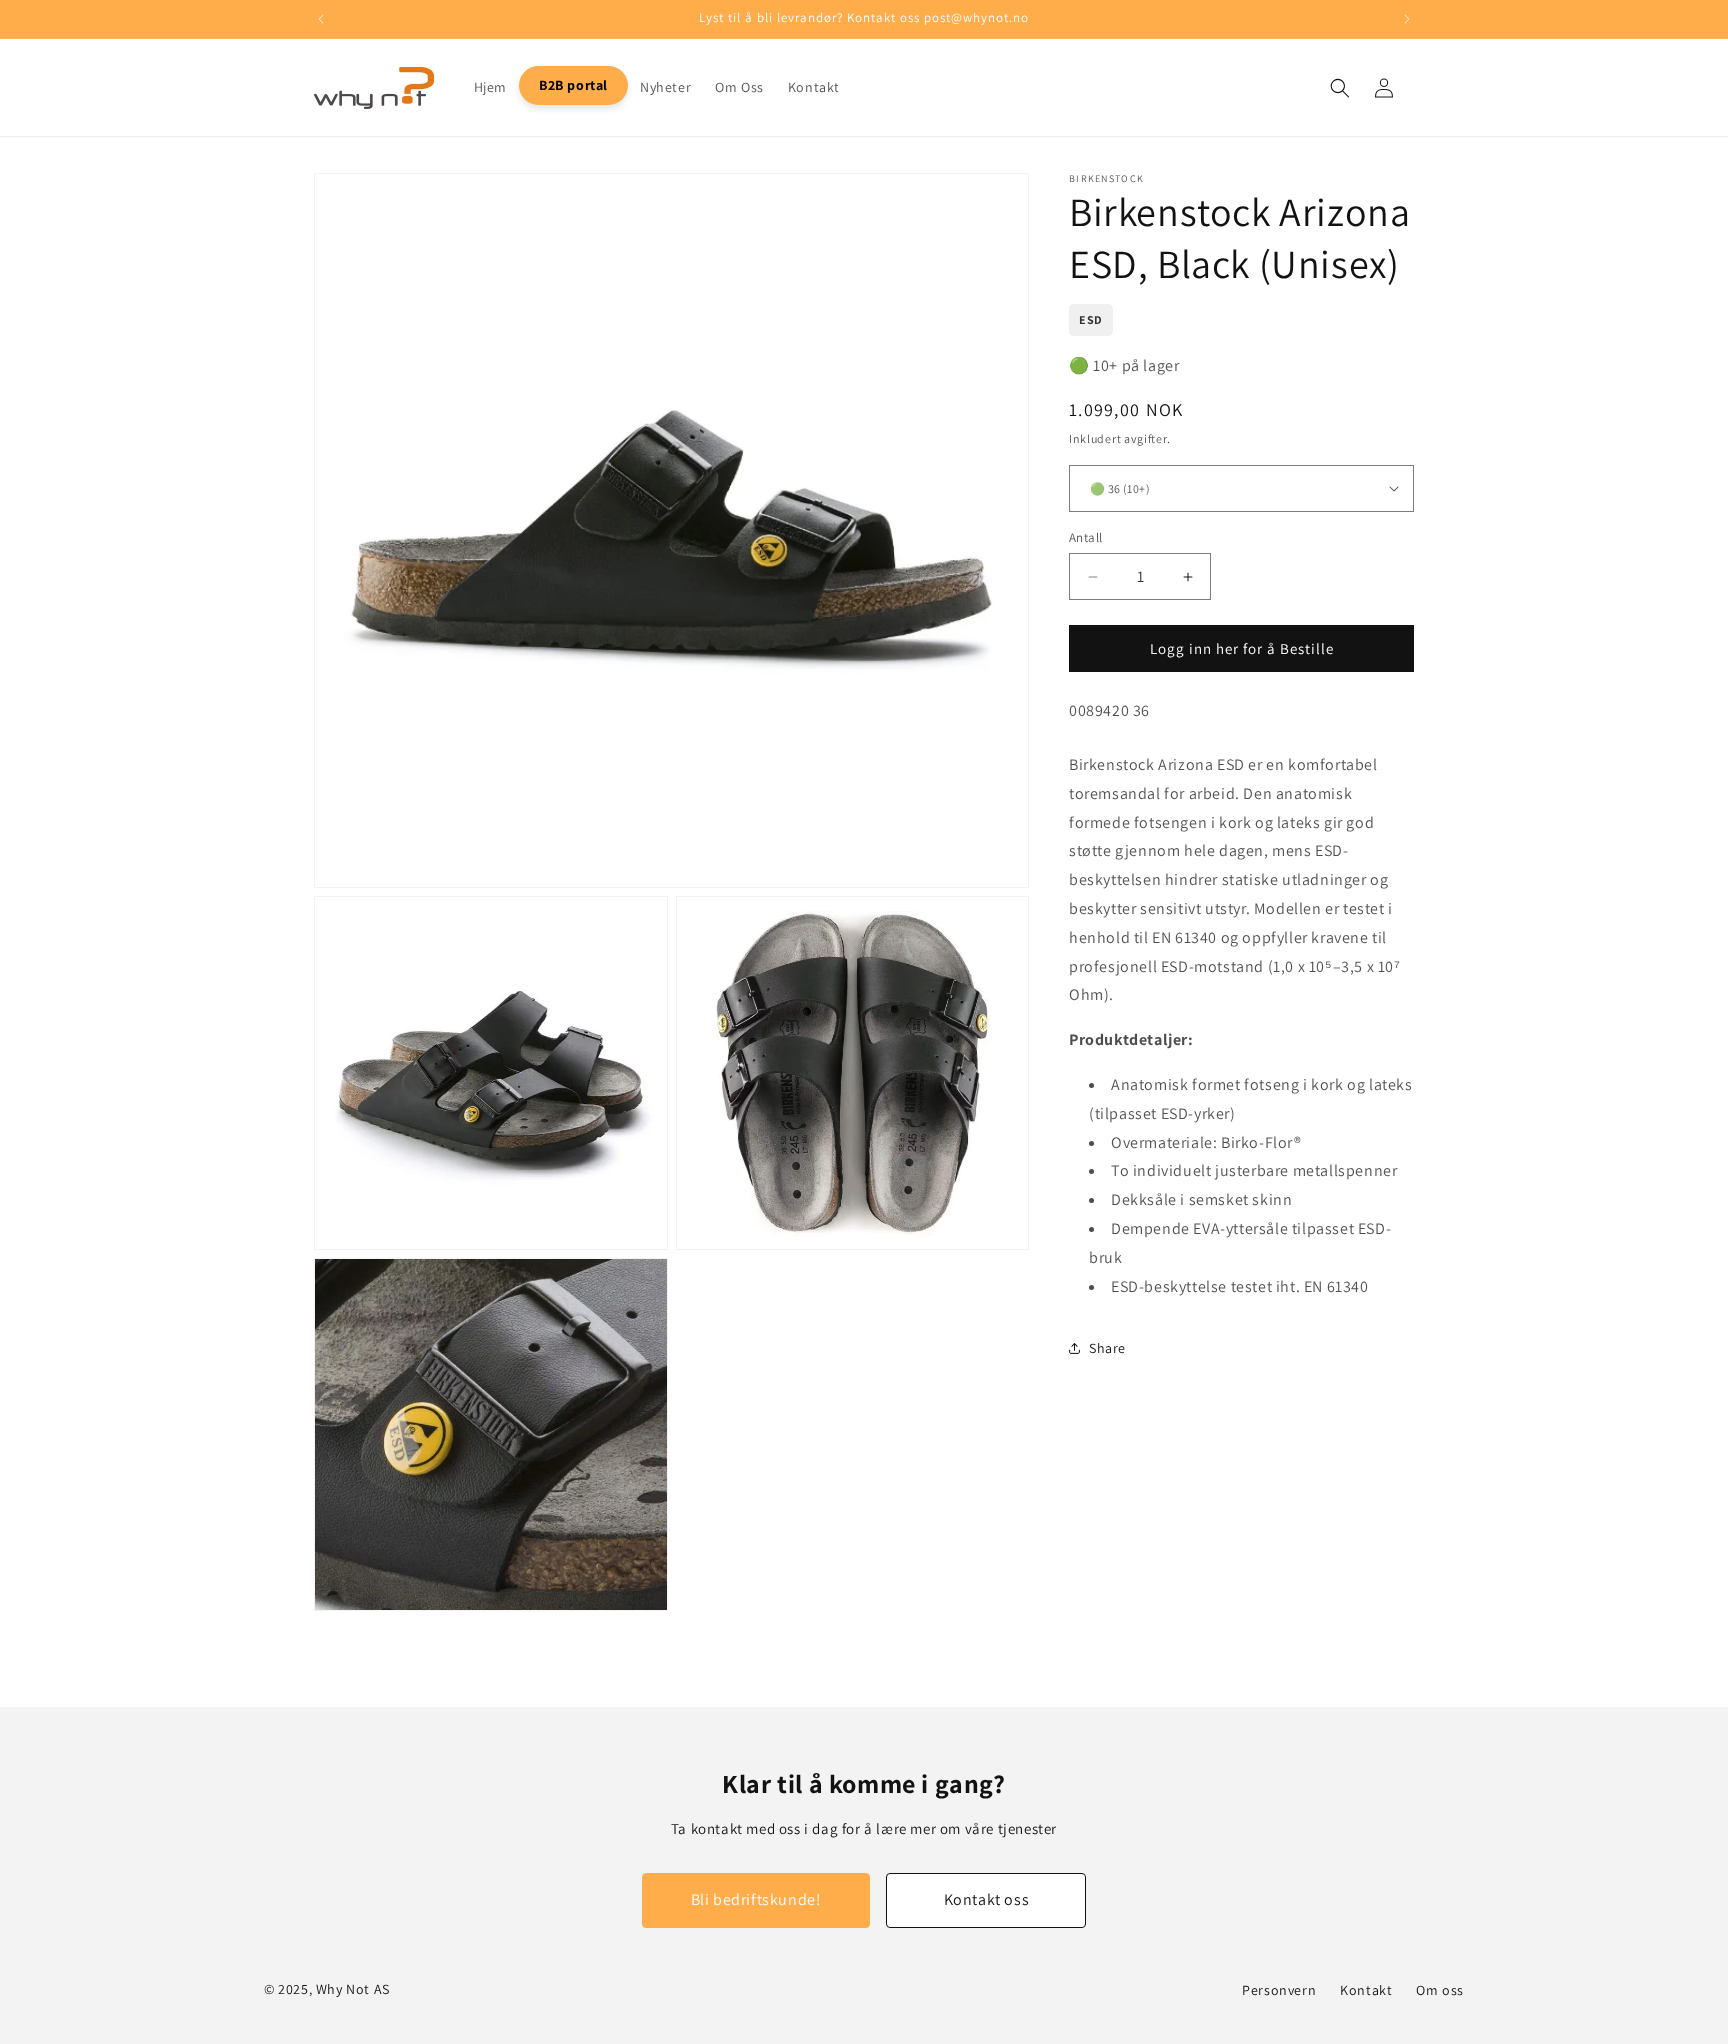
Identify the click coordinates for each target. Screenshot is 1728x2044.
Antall (1085, 537)
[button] (1340, 88)
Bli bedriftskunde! (756, 1899)
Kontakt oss (987, 1899)
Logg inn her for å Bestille (1242, 648)
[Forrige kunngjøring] (321, 19)
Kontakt (1366, 1990)
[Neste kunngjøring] (1407, 19)
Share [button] (1107, 1348)
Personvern (1279, 1990)
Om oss (1440, 1990)
